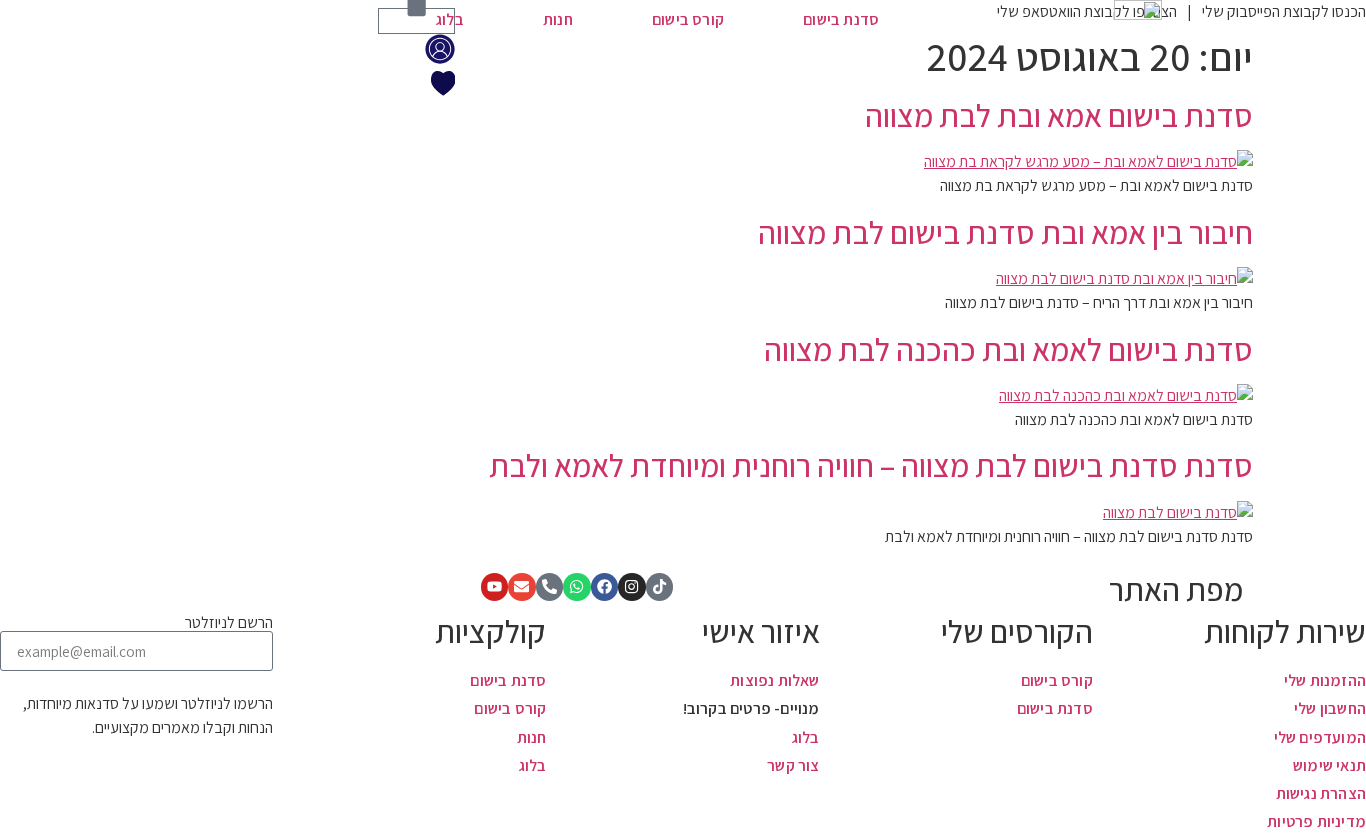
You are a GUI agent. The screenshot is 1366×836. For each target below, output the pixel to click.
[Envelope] (522, 587)
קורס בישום (688, 19)
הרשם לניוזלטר (229, 623)
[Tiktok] (660, 587)
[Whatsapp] (577, 587)
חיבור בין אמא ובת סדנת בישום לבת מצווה (1005, 232)
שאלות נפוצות (774, 680)
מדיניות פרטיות (1316, 821)
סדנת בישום (841, 19)
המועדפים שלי (1320, 737)
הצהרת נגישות (1321, 793)
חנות (558, 19)
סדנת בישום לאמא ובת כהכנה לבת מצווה (1008, 349)
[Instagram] (632, 587)
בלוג (450, 19)
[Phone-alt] (550, 587)
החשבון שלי (1330, 708)
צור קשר (793, 765)
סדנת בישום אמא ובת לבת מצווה (1059, 115)
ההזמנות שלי (1325, 680)
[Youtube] (495, 587)
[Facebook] (605, 587)
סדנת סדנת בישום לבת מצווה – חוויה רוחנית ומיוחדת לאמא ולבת (871, 465)
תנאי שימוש (1329, 765)
